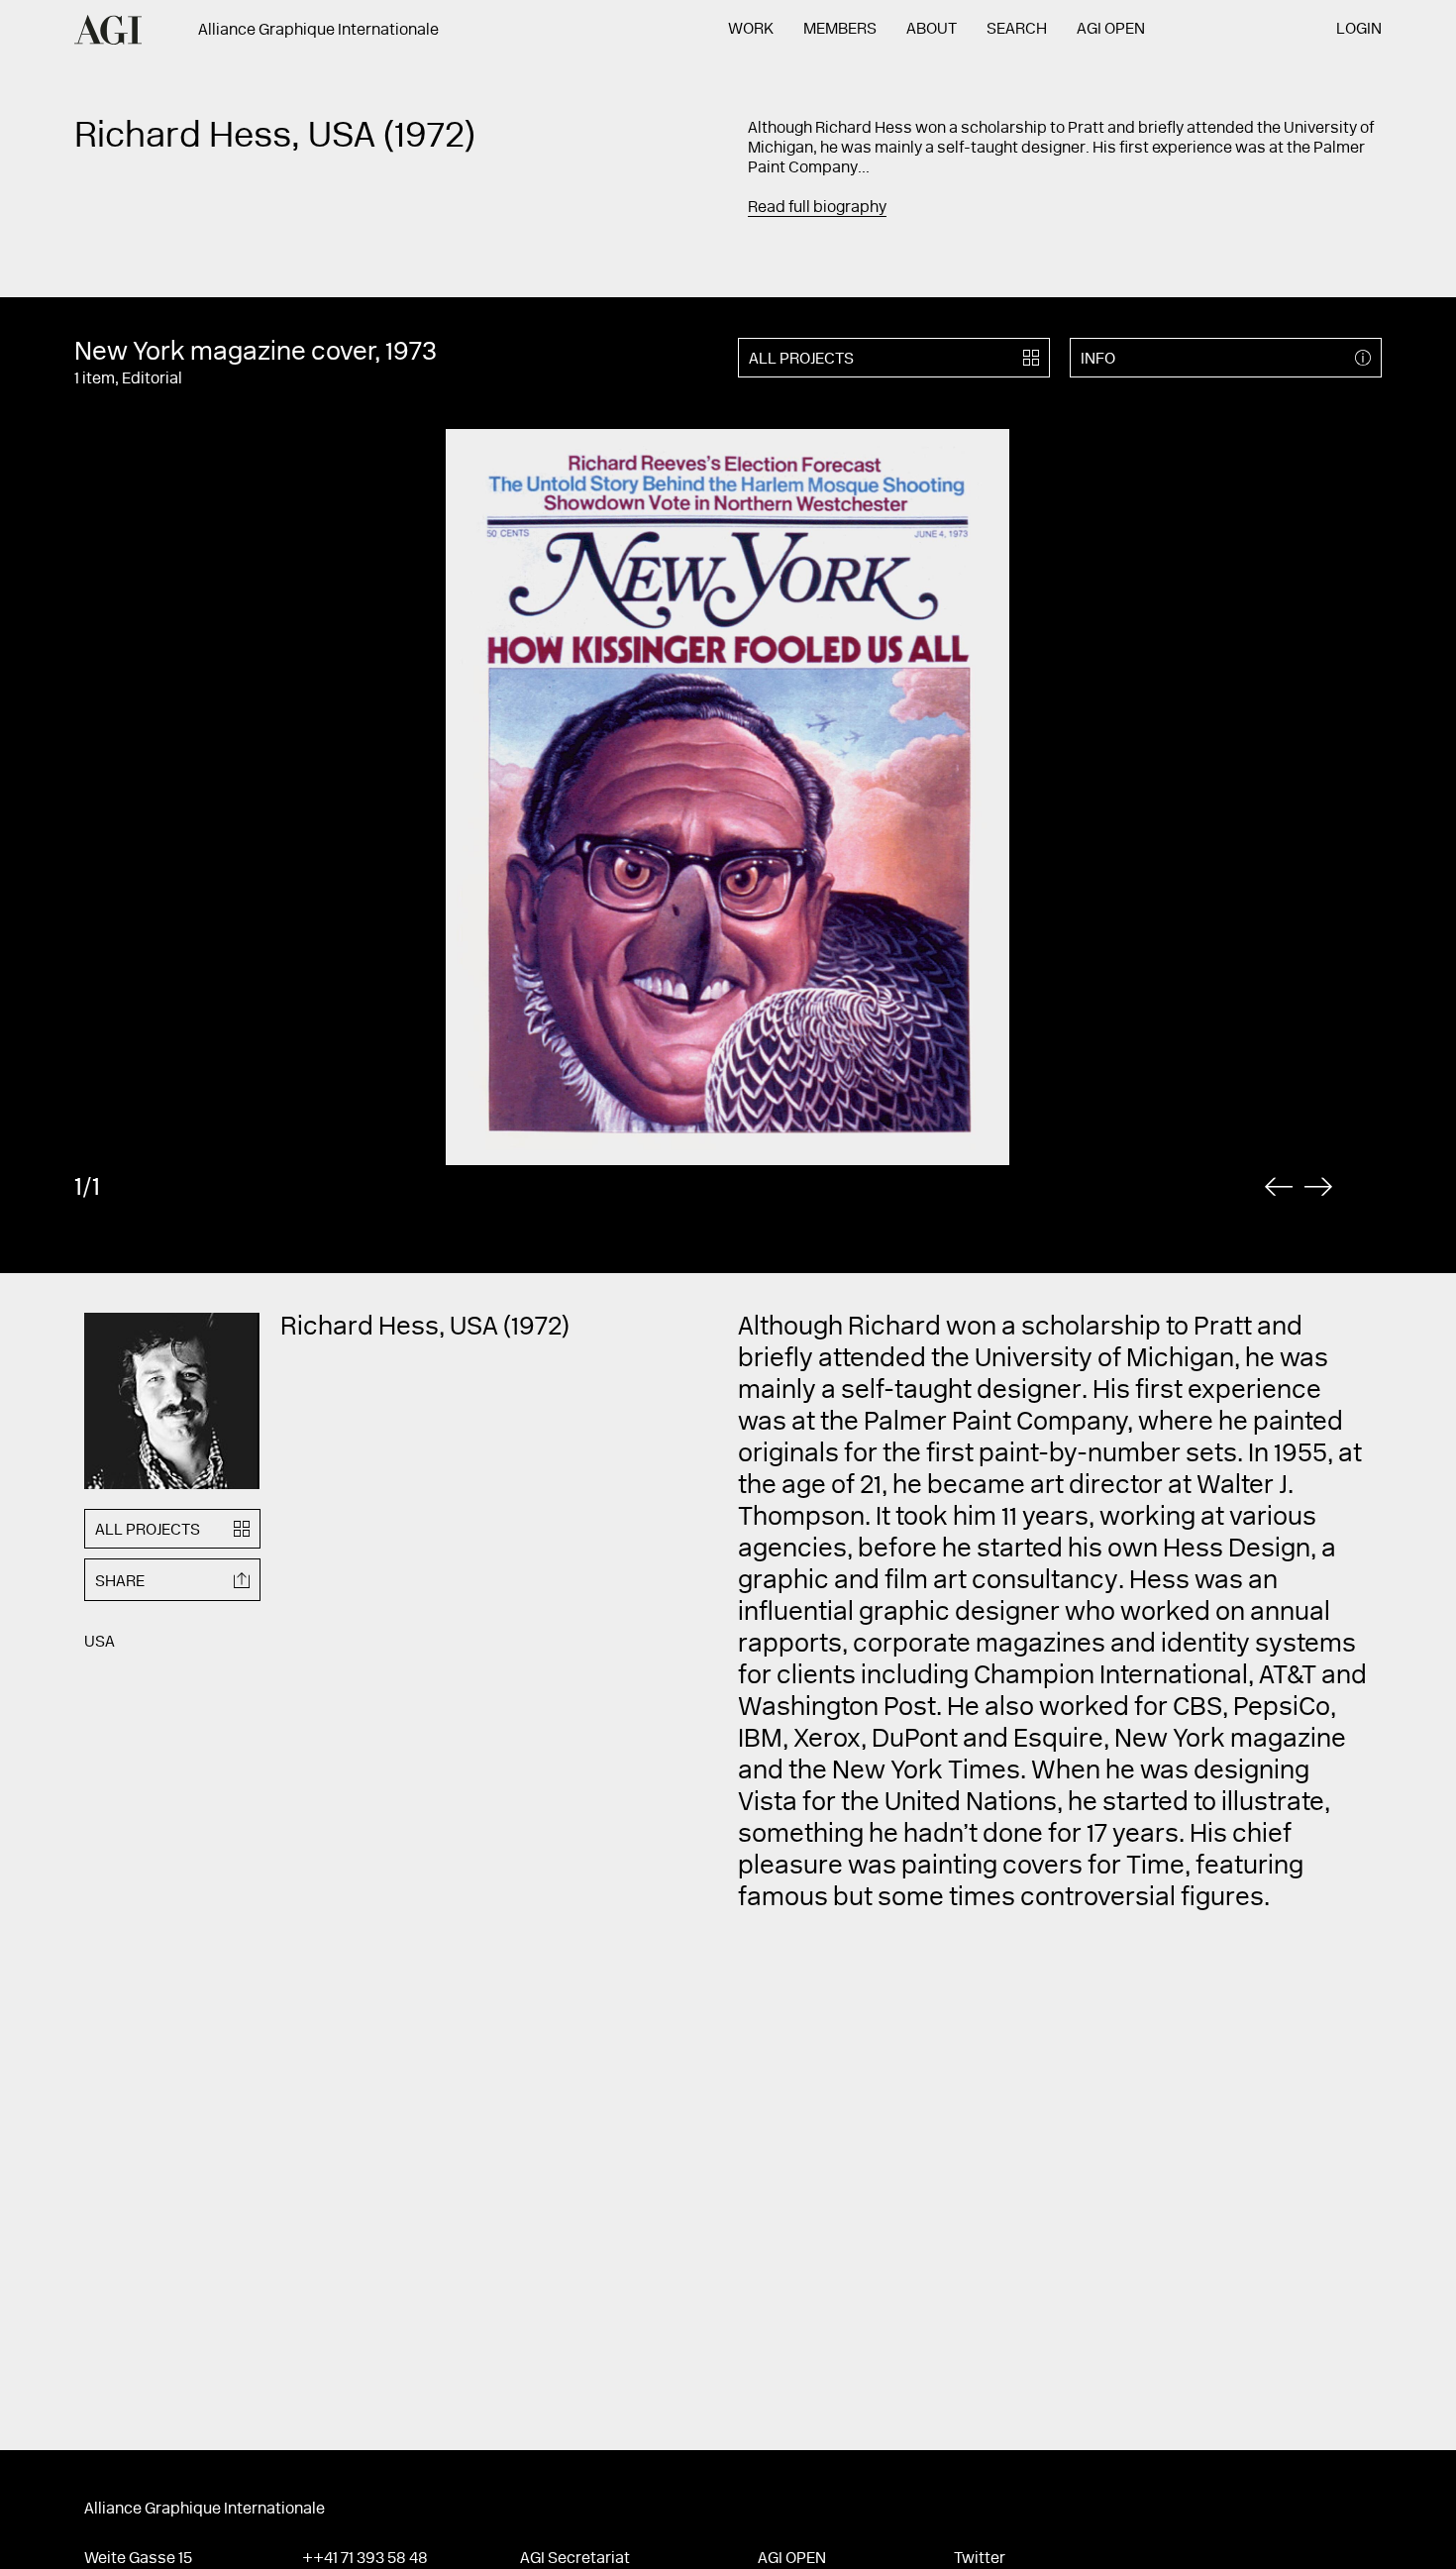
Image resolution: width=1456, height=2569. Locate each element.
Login (1359, 30)
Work (751, 30)
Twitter (980, 2559)
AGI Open (1111, 30)
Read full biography (817, 208)
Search (1017, 30)
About (932, 30)
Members (840, 30)
